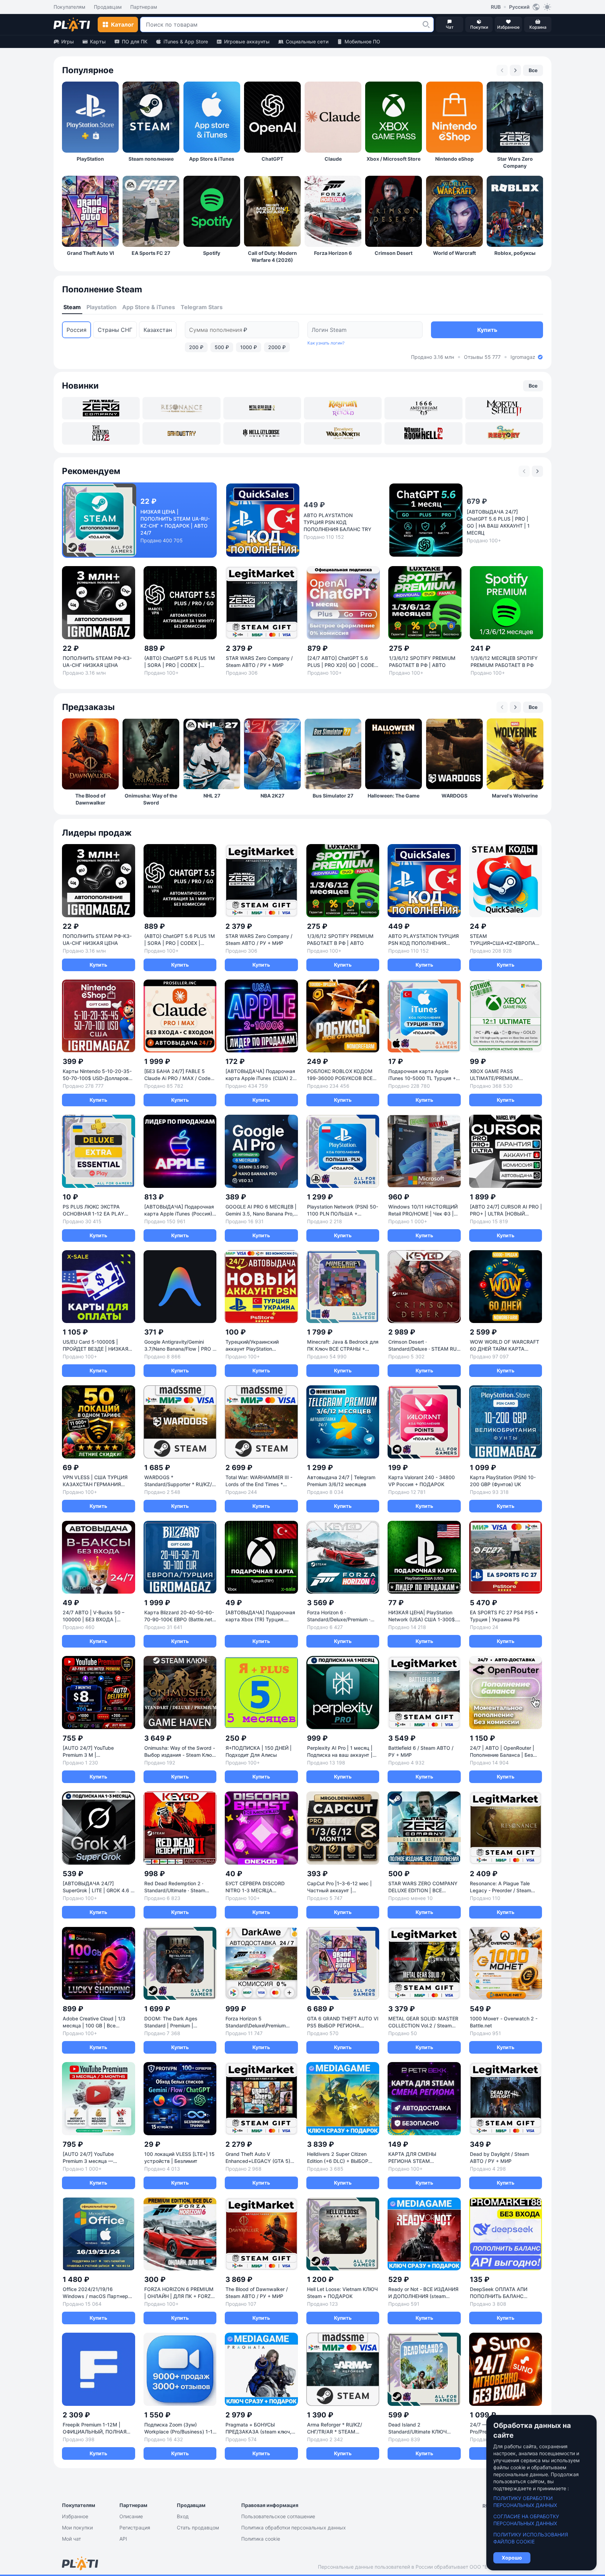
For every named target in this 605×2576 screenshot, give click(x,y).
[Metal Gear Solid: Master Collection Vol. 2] (262, 408)
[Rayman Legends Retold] (343, 408)
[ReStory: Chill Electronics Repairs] (504, 433)
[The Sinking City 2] (101, 433)
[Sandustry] (181, 433)
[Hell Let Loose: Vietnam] (262, 433)
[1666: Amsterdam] (423, 408)
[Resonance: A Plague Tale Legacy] (181, 408)
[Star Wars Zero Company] (101, 408)
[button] (426, 25)
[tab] (72, 307)
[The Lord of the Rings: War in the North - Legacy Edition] (343, 433)
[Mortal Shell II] (504, 408)
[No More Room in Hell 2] (423, 433)
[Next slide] (515, 70)
